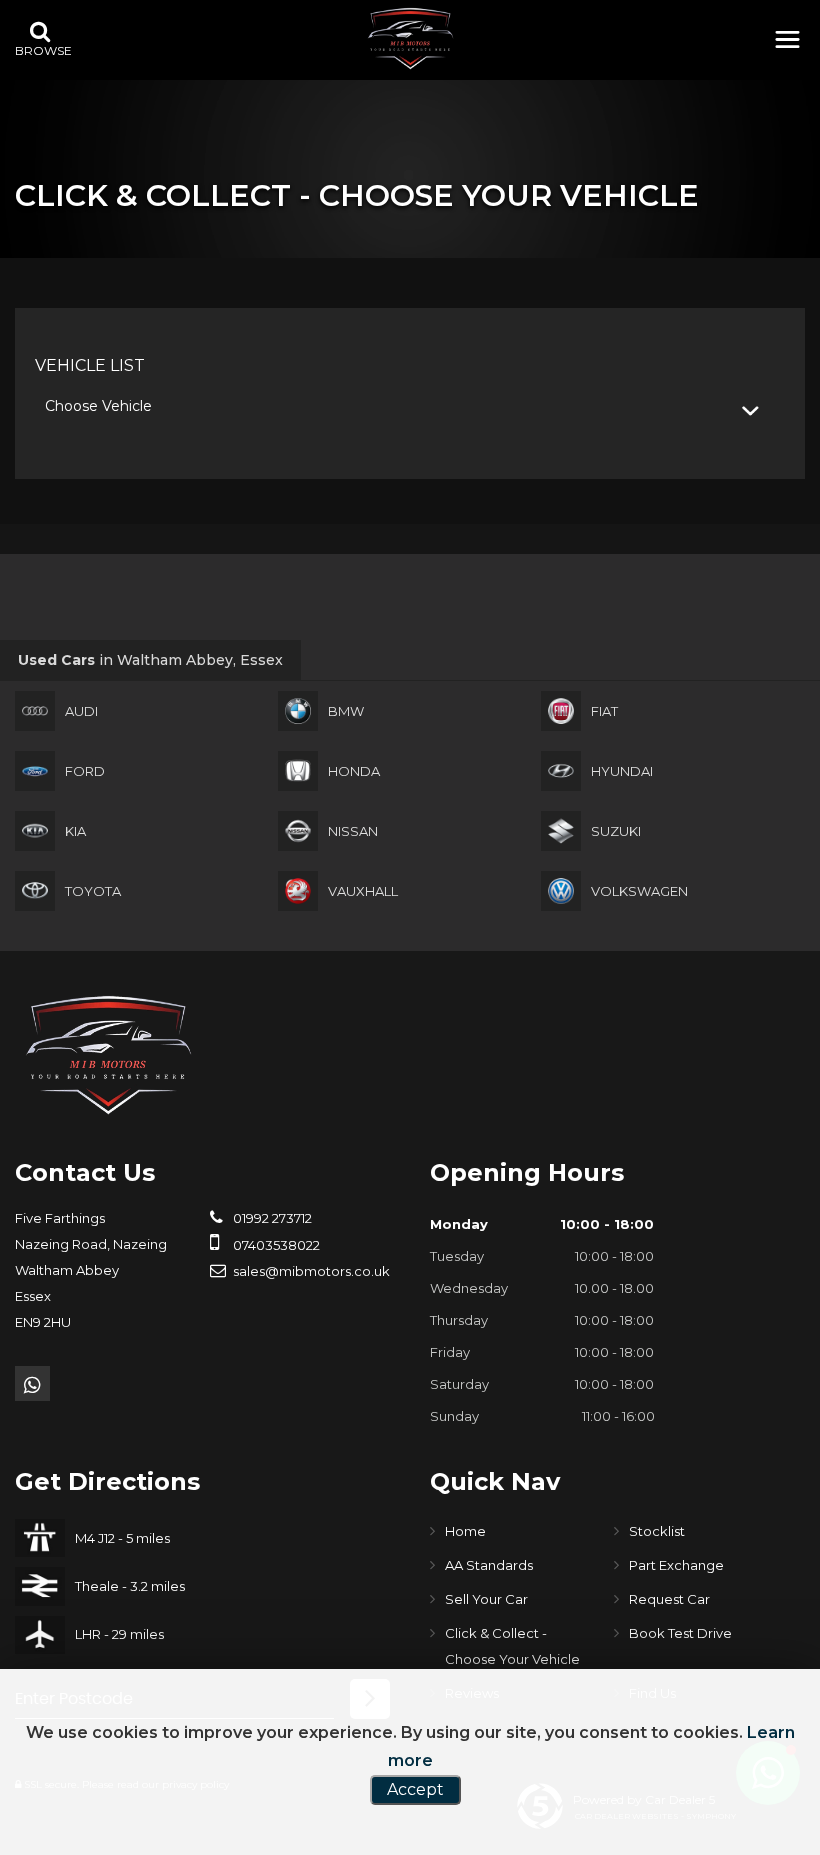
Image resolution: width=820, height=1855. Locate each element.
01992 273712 (271, 1218)
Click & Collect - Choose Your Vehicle (512, 1646)
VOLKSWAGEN (639, 891)
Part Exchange (676, 1565)
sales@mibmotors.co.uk (310, 1271)
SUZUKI (616, 831)
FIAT (604, 711)
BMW (346, 711)
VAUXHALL (363, 891)
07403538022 (275, 1245)
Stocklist (657, 1531)
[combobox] (410, 406)
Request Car (669, 1599)
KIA (75, 831)
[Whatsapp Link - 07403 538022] (32, 1383)
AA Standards (489, 1565)
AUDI (81, 711)
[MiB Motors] (410, 38)
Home (465, 1531)
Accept (415, 1789)
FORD (85, 771)
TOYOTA (93, 891)
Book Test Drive (680, 1633)
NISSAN (353, 831)
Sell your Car (486, 1599)
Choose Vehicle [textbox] (98, 406)
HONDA (354, 771)
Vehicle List (90, 365)
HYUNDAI (622, 771)
